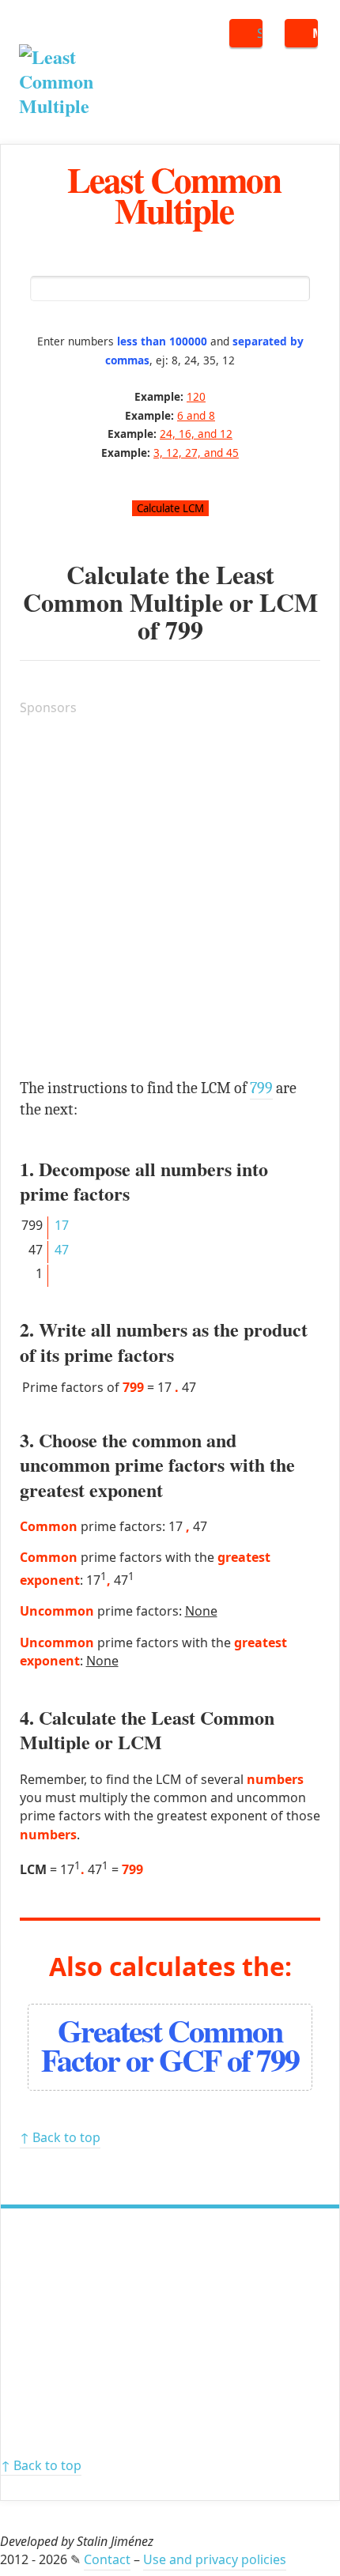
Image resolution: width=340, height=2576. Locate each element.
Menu (315, 33)
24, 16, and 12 (196, 434)
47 (62, 1250)
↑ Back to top (60, 2137)
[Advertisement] (170, 900)
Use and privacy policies (215, 2559)
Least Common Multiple (174, 194)
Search (260, 33)
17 (62, 1225)
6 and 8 (196, 415)
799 (184, 630)
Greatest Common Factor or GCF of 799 (170, 2045)
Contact (107, 2559)
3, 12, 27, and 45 (196, 453)
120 (196, 396)
